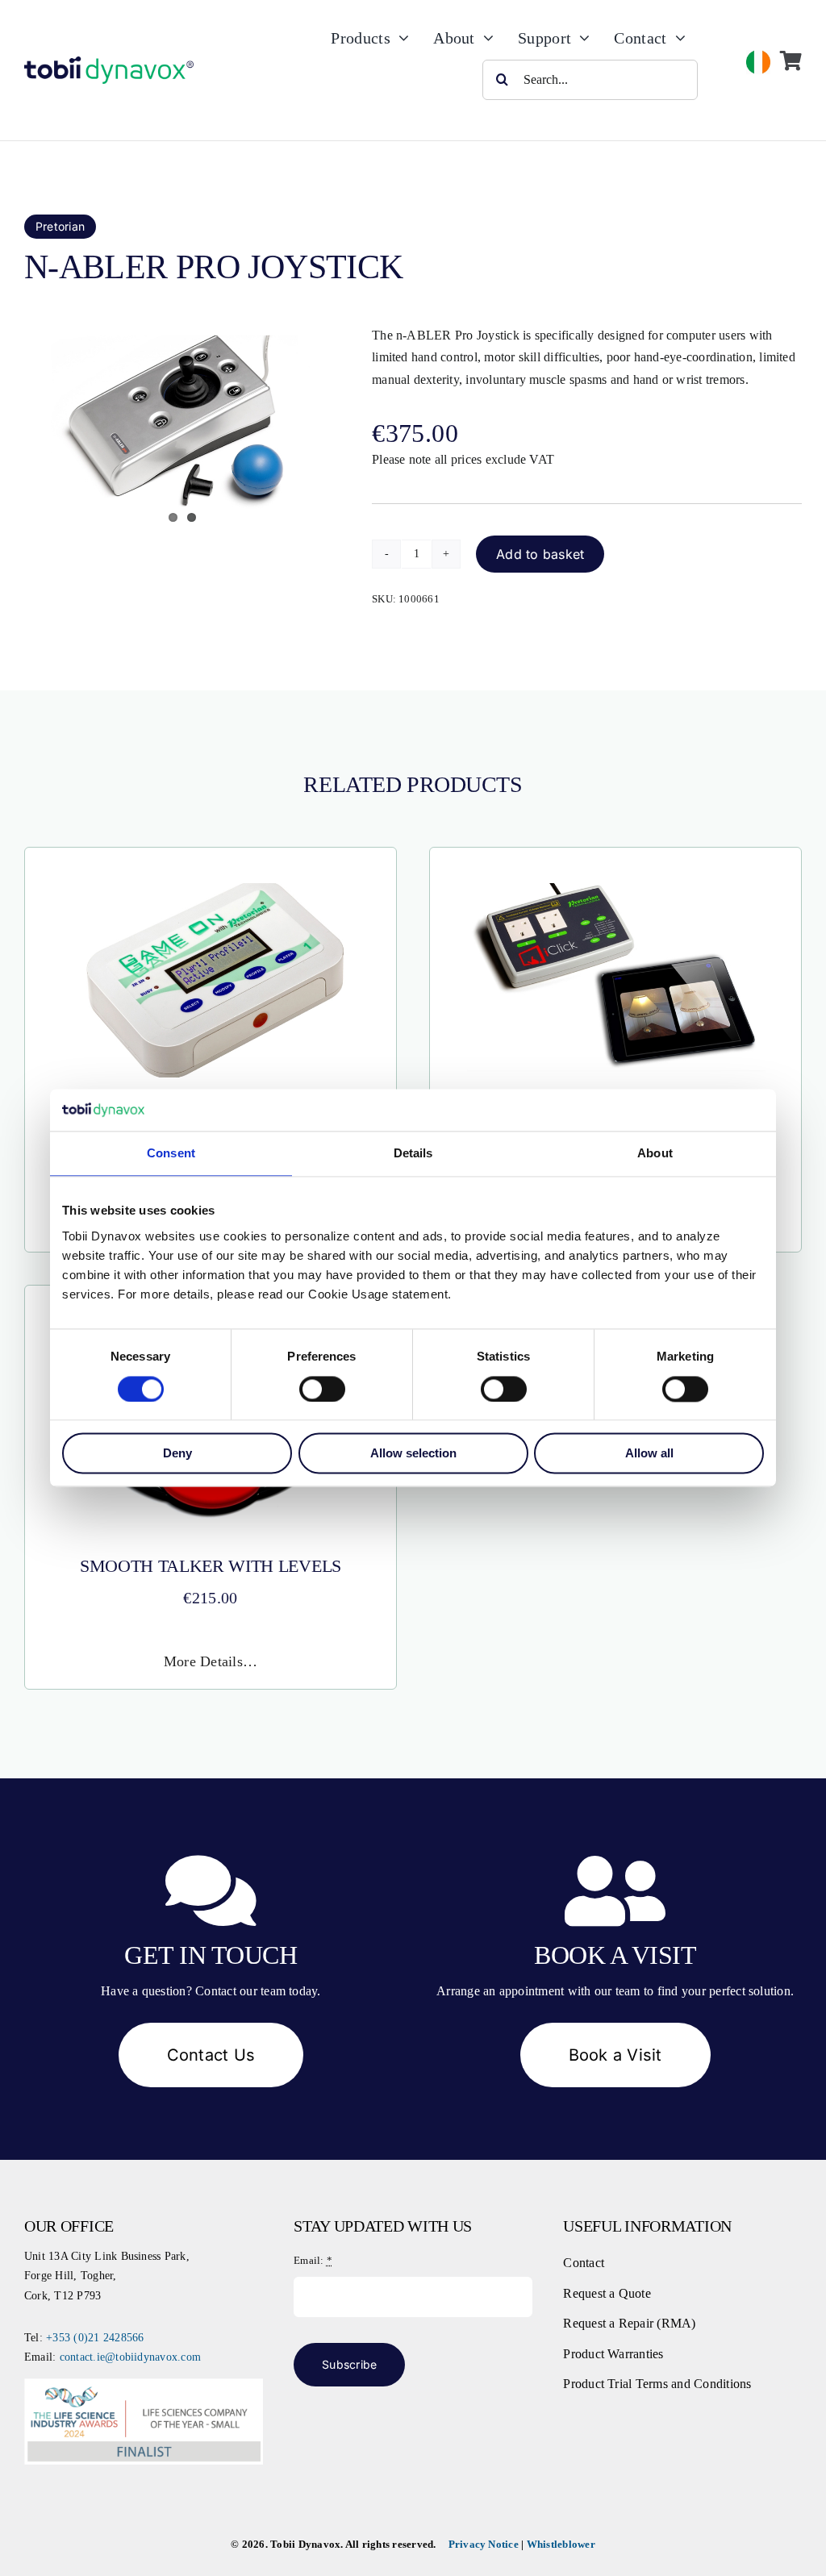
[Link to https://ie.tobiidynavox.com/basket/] (791, 60)
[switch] (322, 1389)
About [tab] (655, 1154)
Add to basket (540, 554)
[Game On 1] (211, 887)
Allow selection (413, 1454)
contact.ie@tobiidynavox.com (130, 2357)
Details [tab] (413, 1154)
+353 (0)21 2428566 (95, 2338)
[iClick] (615, 887)
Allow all (649, 1454)
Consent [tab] (171, 1154)
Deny (177, 1454)
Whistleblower (561, 2544)
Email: (313, 2260)
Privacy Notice (484, 2544)
